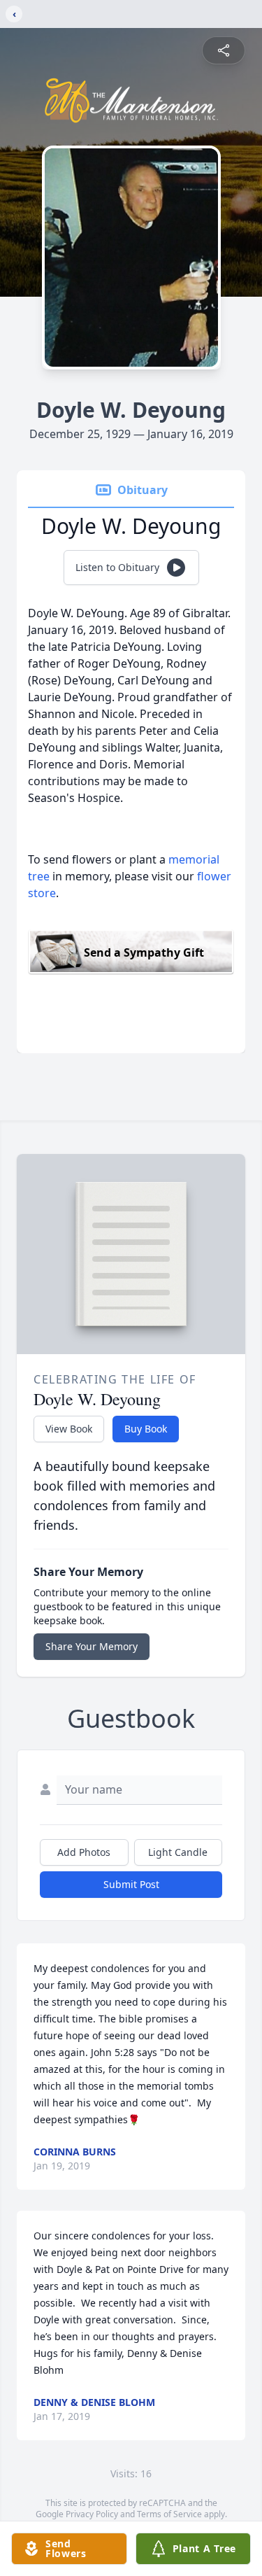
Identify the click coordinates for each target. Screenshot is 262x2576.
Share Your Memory (92, 1646)
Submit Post (131, 1884)
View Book (69, 1429)
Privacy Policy (92, 2514)
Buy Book (146, 1429)
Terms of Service (169, 2514)
